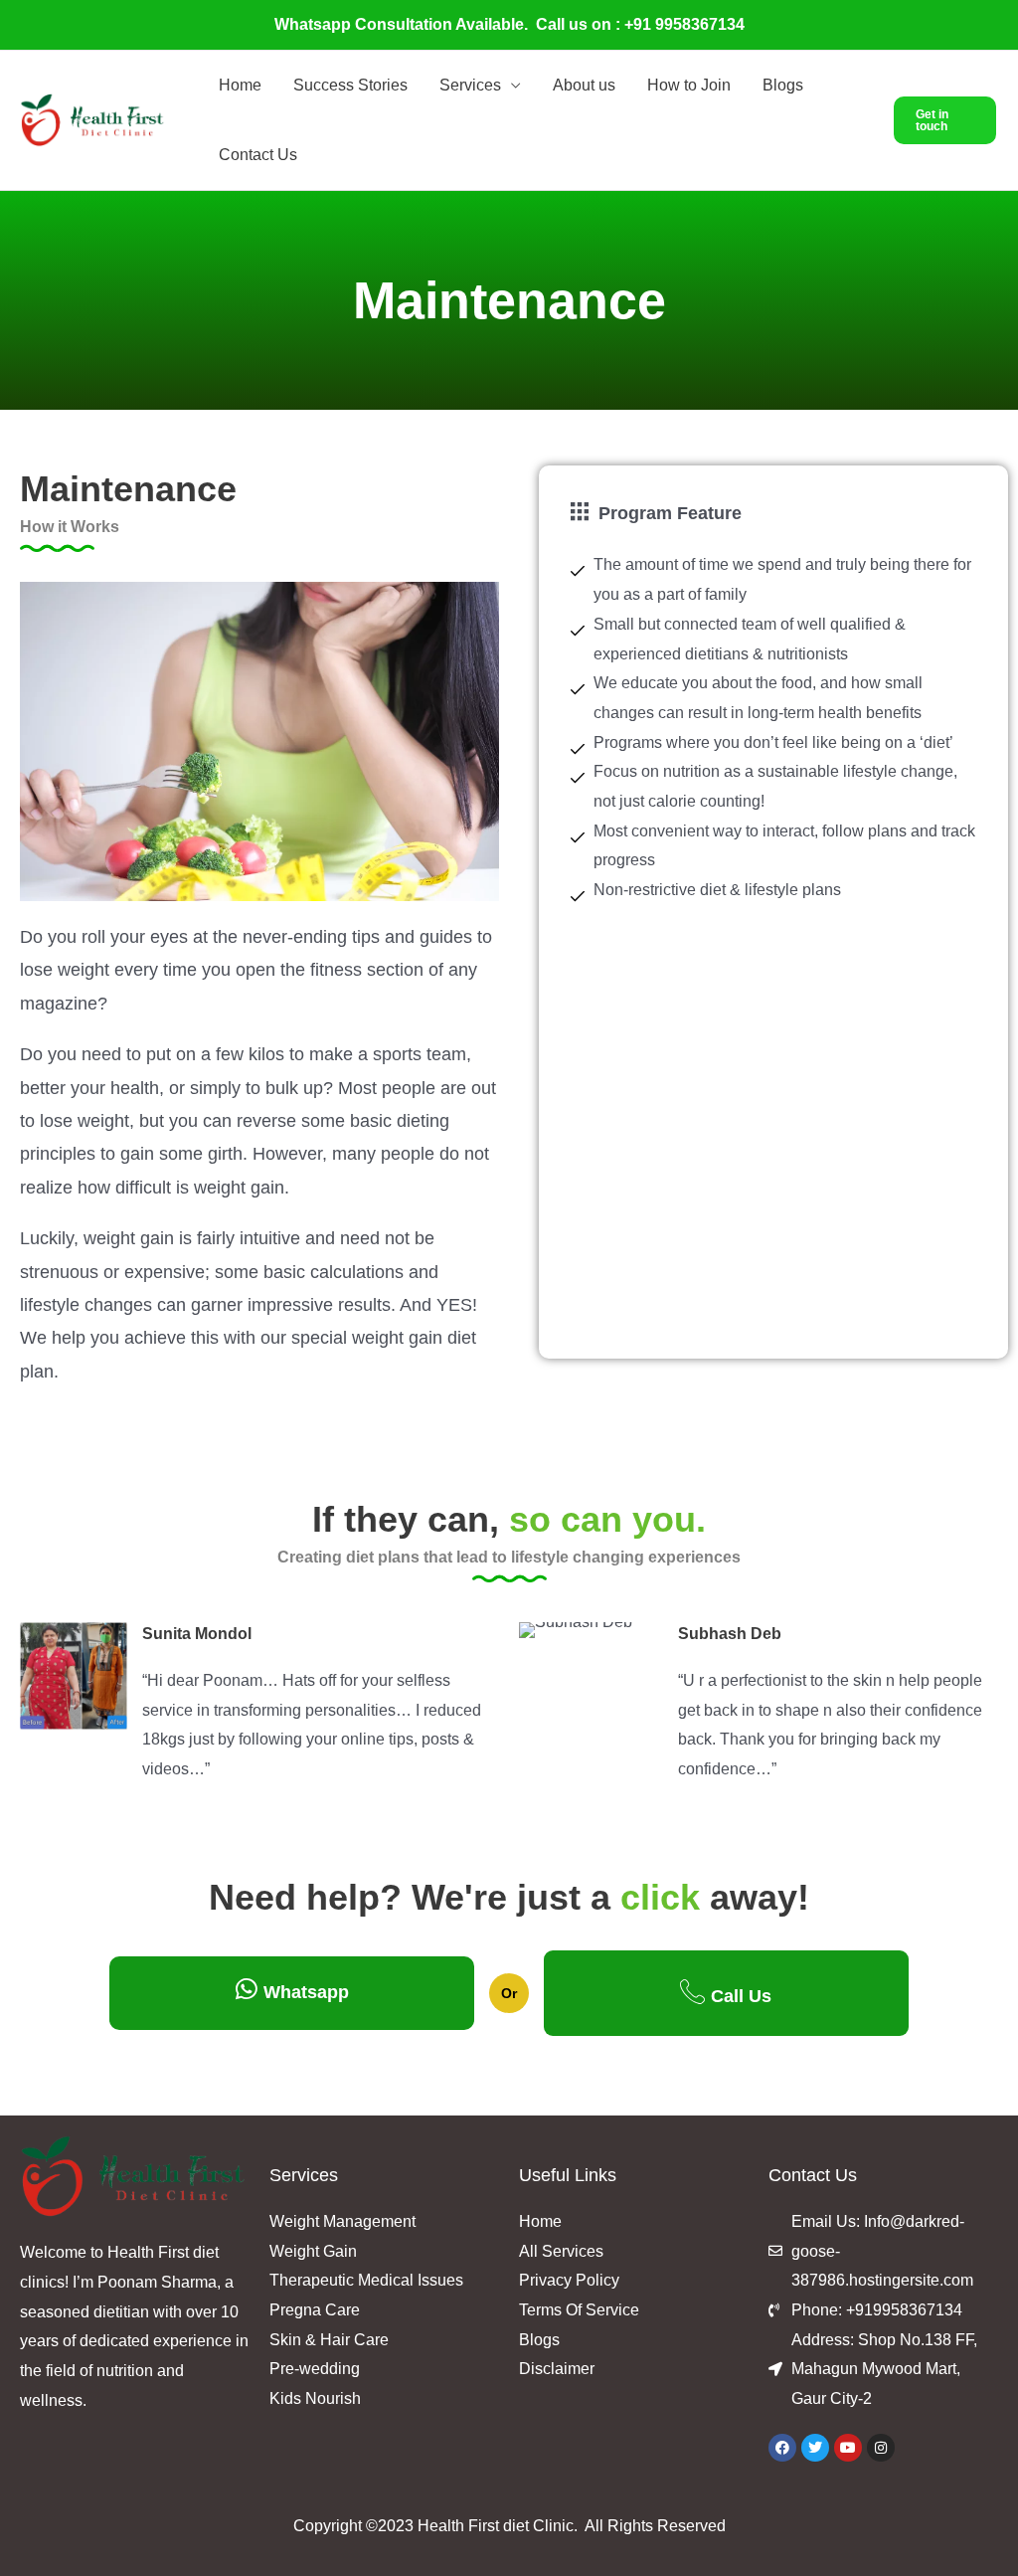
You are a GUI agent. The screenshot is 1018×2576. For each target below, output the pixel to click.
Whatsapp (306, 1992)
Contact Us (258, 155)
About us (584, 85)
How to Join (689, 85)
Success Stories (350, 85)
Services (470, 85)
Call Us (741, 1996)
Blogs (783, 85)
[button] (945, 120)
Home (240, 85)
